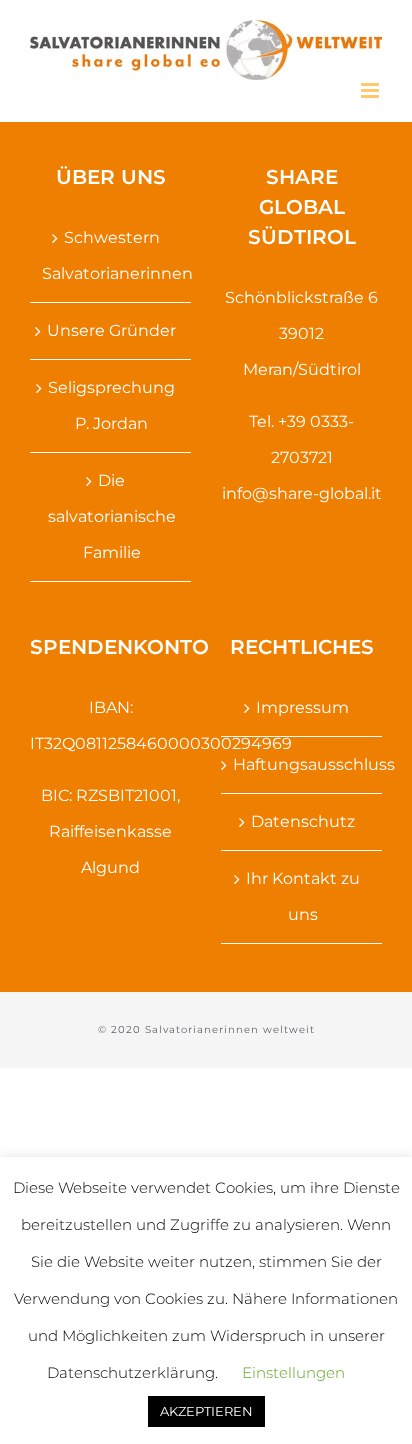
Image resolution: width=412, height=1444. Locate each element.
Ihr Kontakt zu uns (303, 896)
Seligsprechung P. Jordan (111, 405)
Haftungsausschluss (302, 764)
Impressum (302, 707)
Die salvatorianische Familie (112, 516)
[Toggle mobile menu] (371, 90)
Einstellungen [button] (293, 1372)
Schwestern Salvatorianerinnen (111, 255)
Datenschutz (303, 821)
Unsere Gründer (111, 330)
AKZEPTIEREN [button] (206, 1411)
